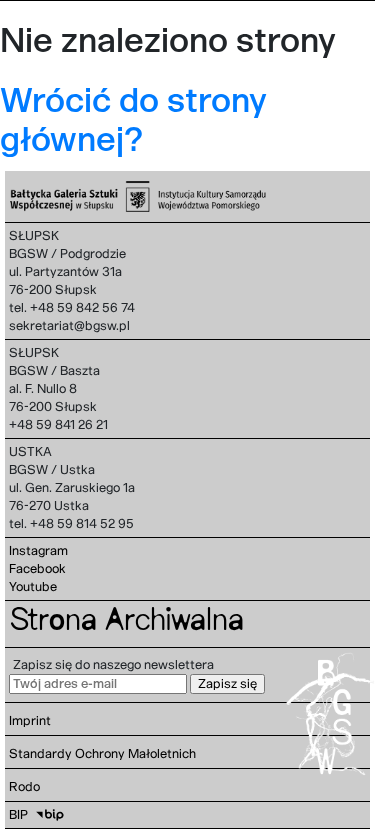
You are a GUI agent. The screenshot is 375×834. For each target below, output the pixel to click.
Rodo (24, 786)
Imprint (30, 720)
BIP (18, 814)
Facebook (37, 568)
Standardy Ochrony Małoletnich (102, 753)
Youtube (33, 586)
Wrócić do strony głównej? (133, 119)
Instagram (38, 550)
